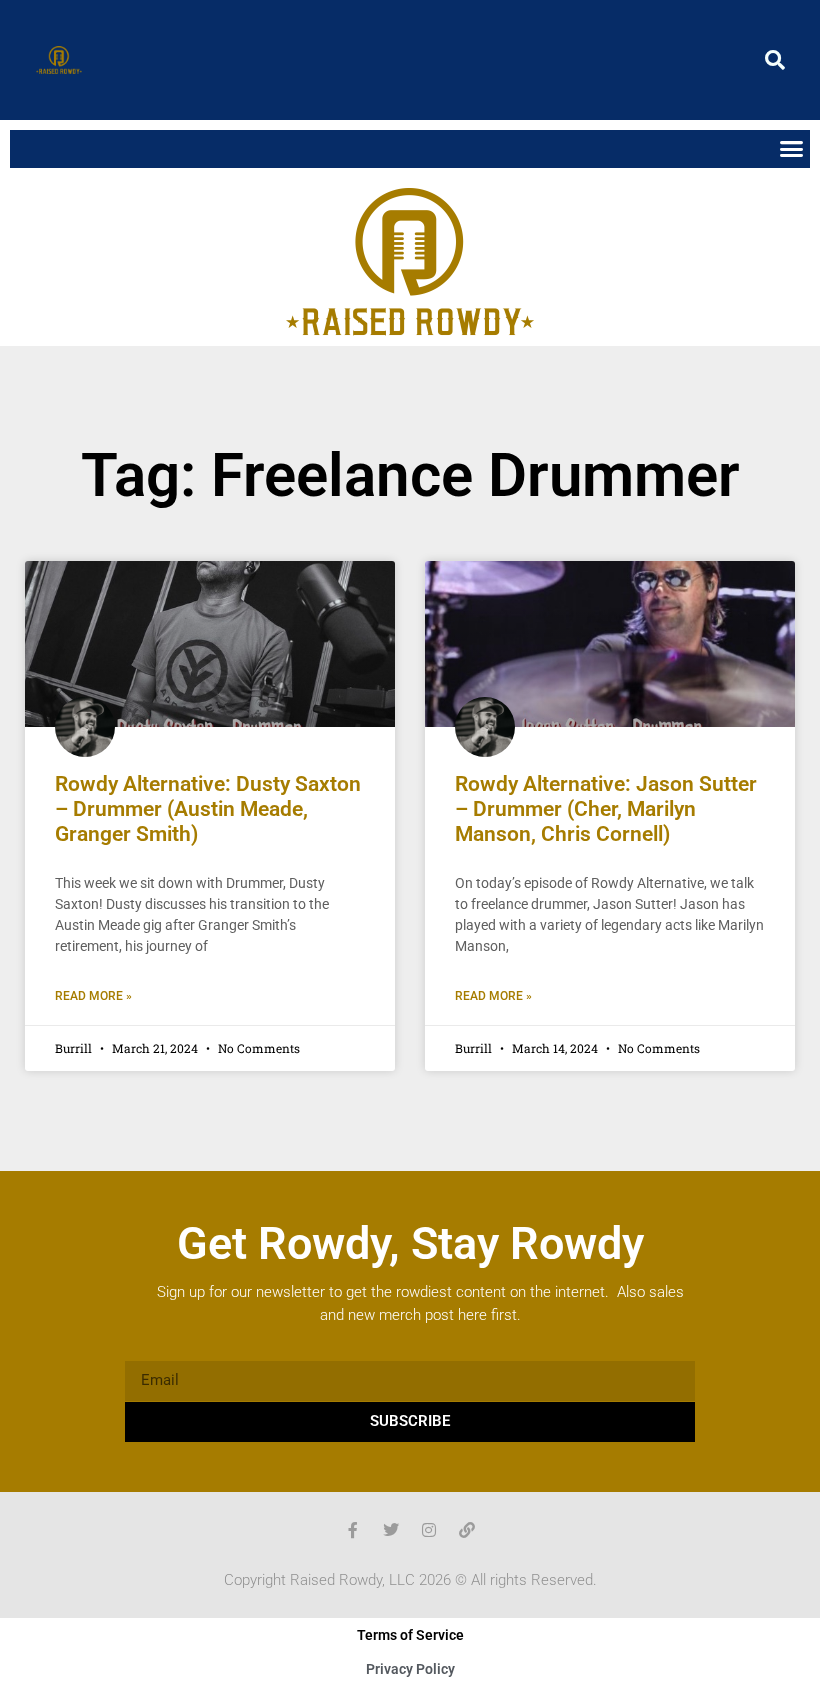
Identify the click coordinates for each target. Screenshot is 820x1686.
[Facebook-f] (353, 1530)
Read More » (93, 996)
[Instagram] (429, 1530)
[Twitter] (391, 1530)
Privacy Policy (410, 1669)
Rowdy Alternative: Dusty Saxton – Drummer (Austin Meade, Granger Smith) (208, 809)
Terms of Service (410, 1635)
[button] (775, 60)
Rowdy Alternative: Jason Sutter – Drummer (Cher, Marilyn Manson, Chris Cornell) (606, 809)
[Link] (467, 1530)
